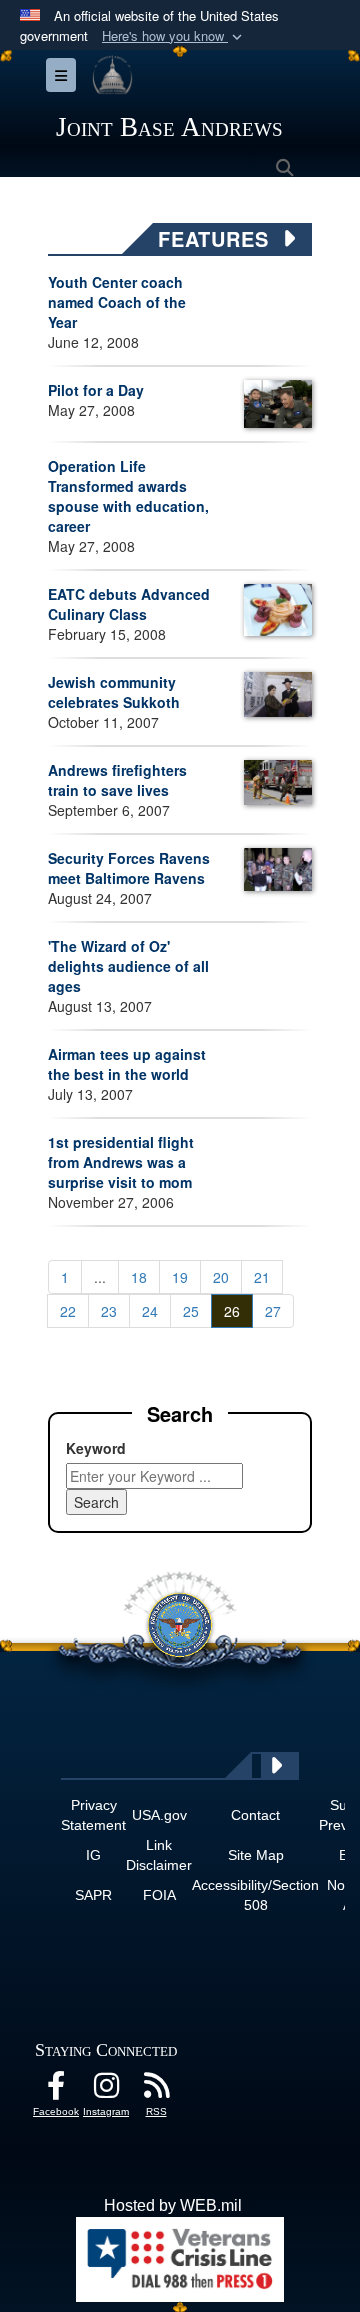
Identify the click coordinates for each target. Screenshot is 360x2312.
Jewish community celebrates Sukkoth (114, 692)
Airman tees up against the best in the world (127, 1064)
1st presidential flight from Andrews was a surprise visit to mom (121, 1162)
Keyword (96, 1448)
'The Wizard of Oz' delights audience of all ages (128, 966)
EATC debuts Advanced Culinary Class (129, 604)
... (100, 1277)
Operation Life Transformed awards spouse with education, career (128, 496)
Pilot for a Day (96, 390)
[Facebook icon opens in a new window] (56, 2090)
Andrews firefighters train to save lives (117, 780)
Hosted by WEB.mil (173, 2205)
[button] (174, 36)
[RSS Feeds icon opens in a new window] (156, 2090)
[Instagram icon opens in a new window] (106, 2090)
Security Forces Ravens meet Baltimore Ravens (129, 868)
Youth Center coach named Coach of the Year (117, 302)
